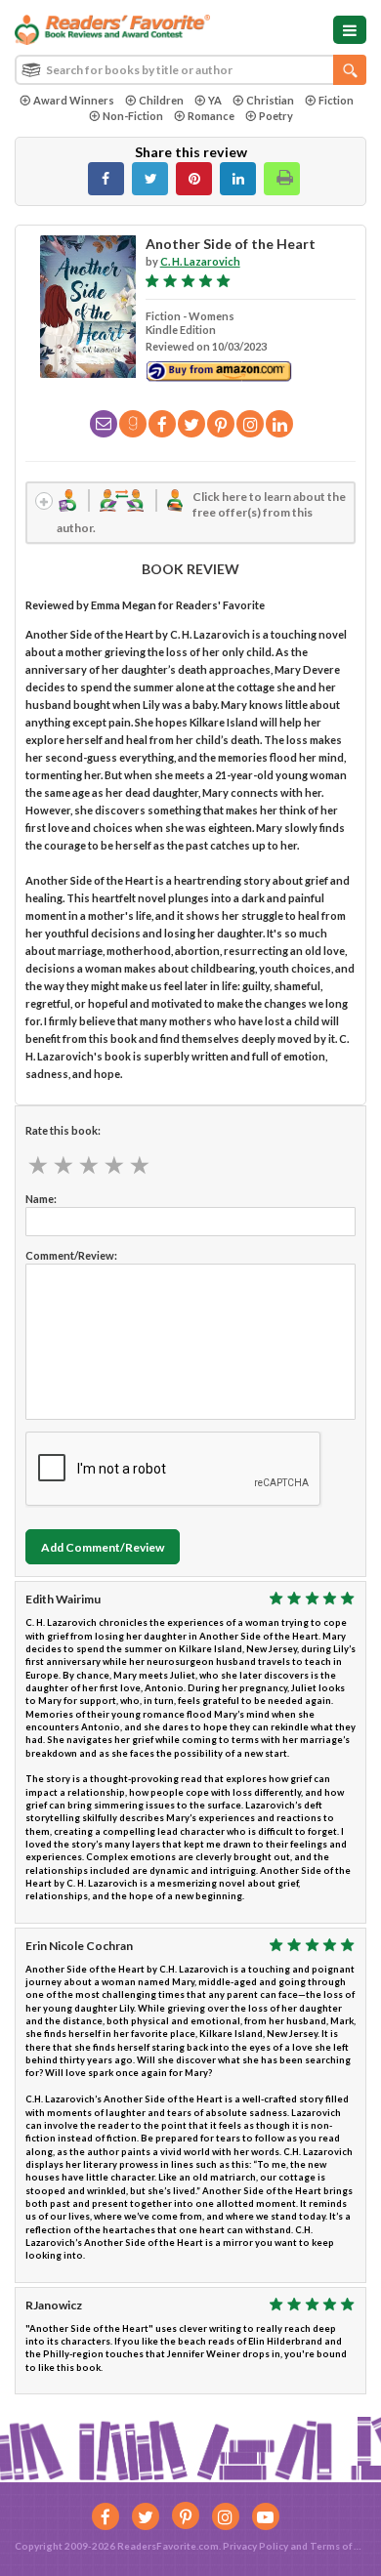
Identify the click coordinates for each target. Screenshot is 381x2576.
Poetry (276, 116)
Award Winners (74, 100)
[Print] (282, 179)
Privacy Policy (255, 2546)
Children (161, 100)
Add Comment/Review (103, 1547)
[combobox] (190, 70)
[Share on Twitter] (150, 179)
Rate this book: (63, 1130)
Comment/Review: (71, 1255)
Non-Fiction (133, 116)
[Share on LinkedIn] (238, 179)
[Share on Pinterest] (194, 179)
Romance (211, 116)
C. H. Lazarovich (200, 261)
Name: (41, 1199)
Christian (270, 100)
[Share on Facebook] (106, 179)
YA (215, 100)
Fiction (336, 100)
